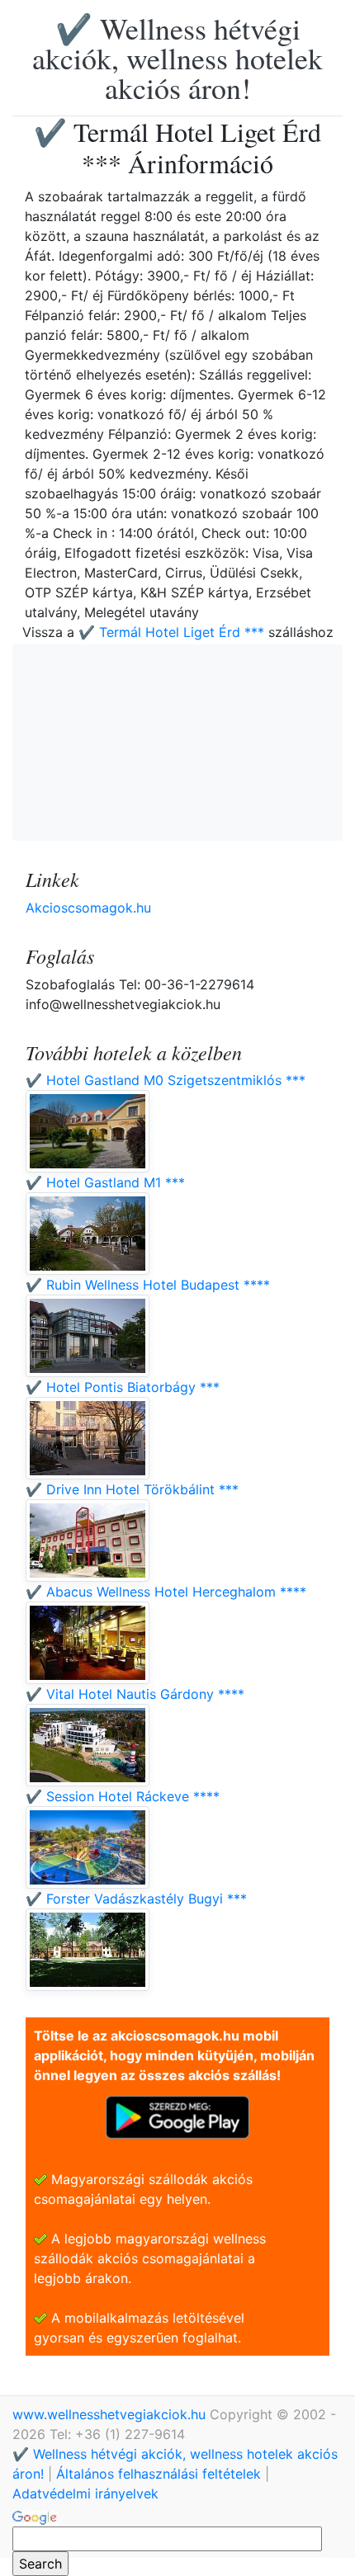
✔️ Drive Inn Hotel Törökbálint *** (132, 1489)
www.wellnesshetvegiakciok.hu (111, 2414)
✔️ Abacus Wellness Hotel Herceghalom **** (166, 1592)
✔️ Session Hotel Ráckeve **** (123, 1796)
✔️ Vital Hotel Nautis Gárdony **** (135, 1694)
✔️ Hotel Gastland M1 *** (105, 1182)
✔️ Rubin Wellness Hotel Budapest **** (148, 1285)
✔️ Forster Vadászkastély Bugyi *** (136, 1899)
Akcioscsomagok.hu (88, 908)
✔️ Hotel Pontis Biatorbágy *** (123, 1387)
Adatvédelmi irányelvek (85, 2493)
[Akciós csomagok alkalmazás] (177, 2116)
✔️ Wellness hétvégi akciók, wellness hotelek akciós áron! (177, 58)
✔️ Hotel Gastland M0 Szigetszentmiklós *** (166, 1080)
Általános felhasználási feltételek (159, 2474)
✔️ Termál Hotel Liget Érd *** (171, 632)
